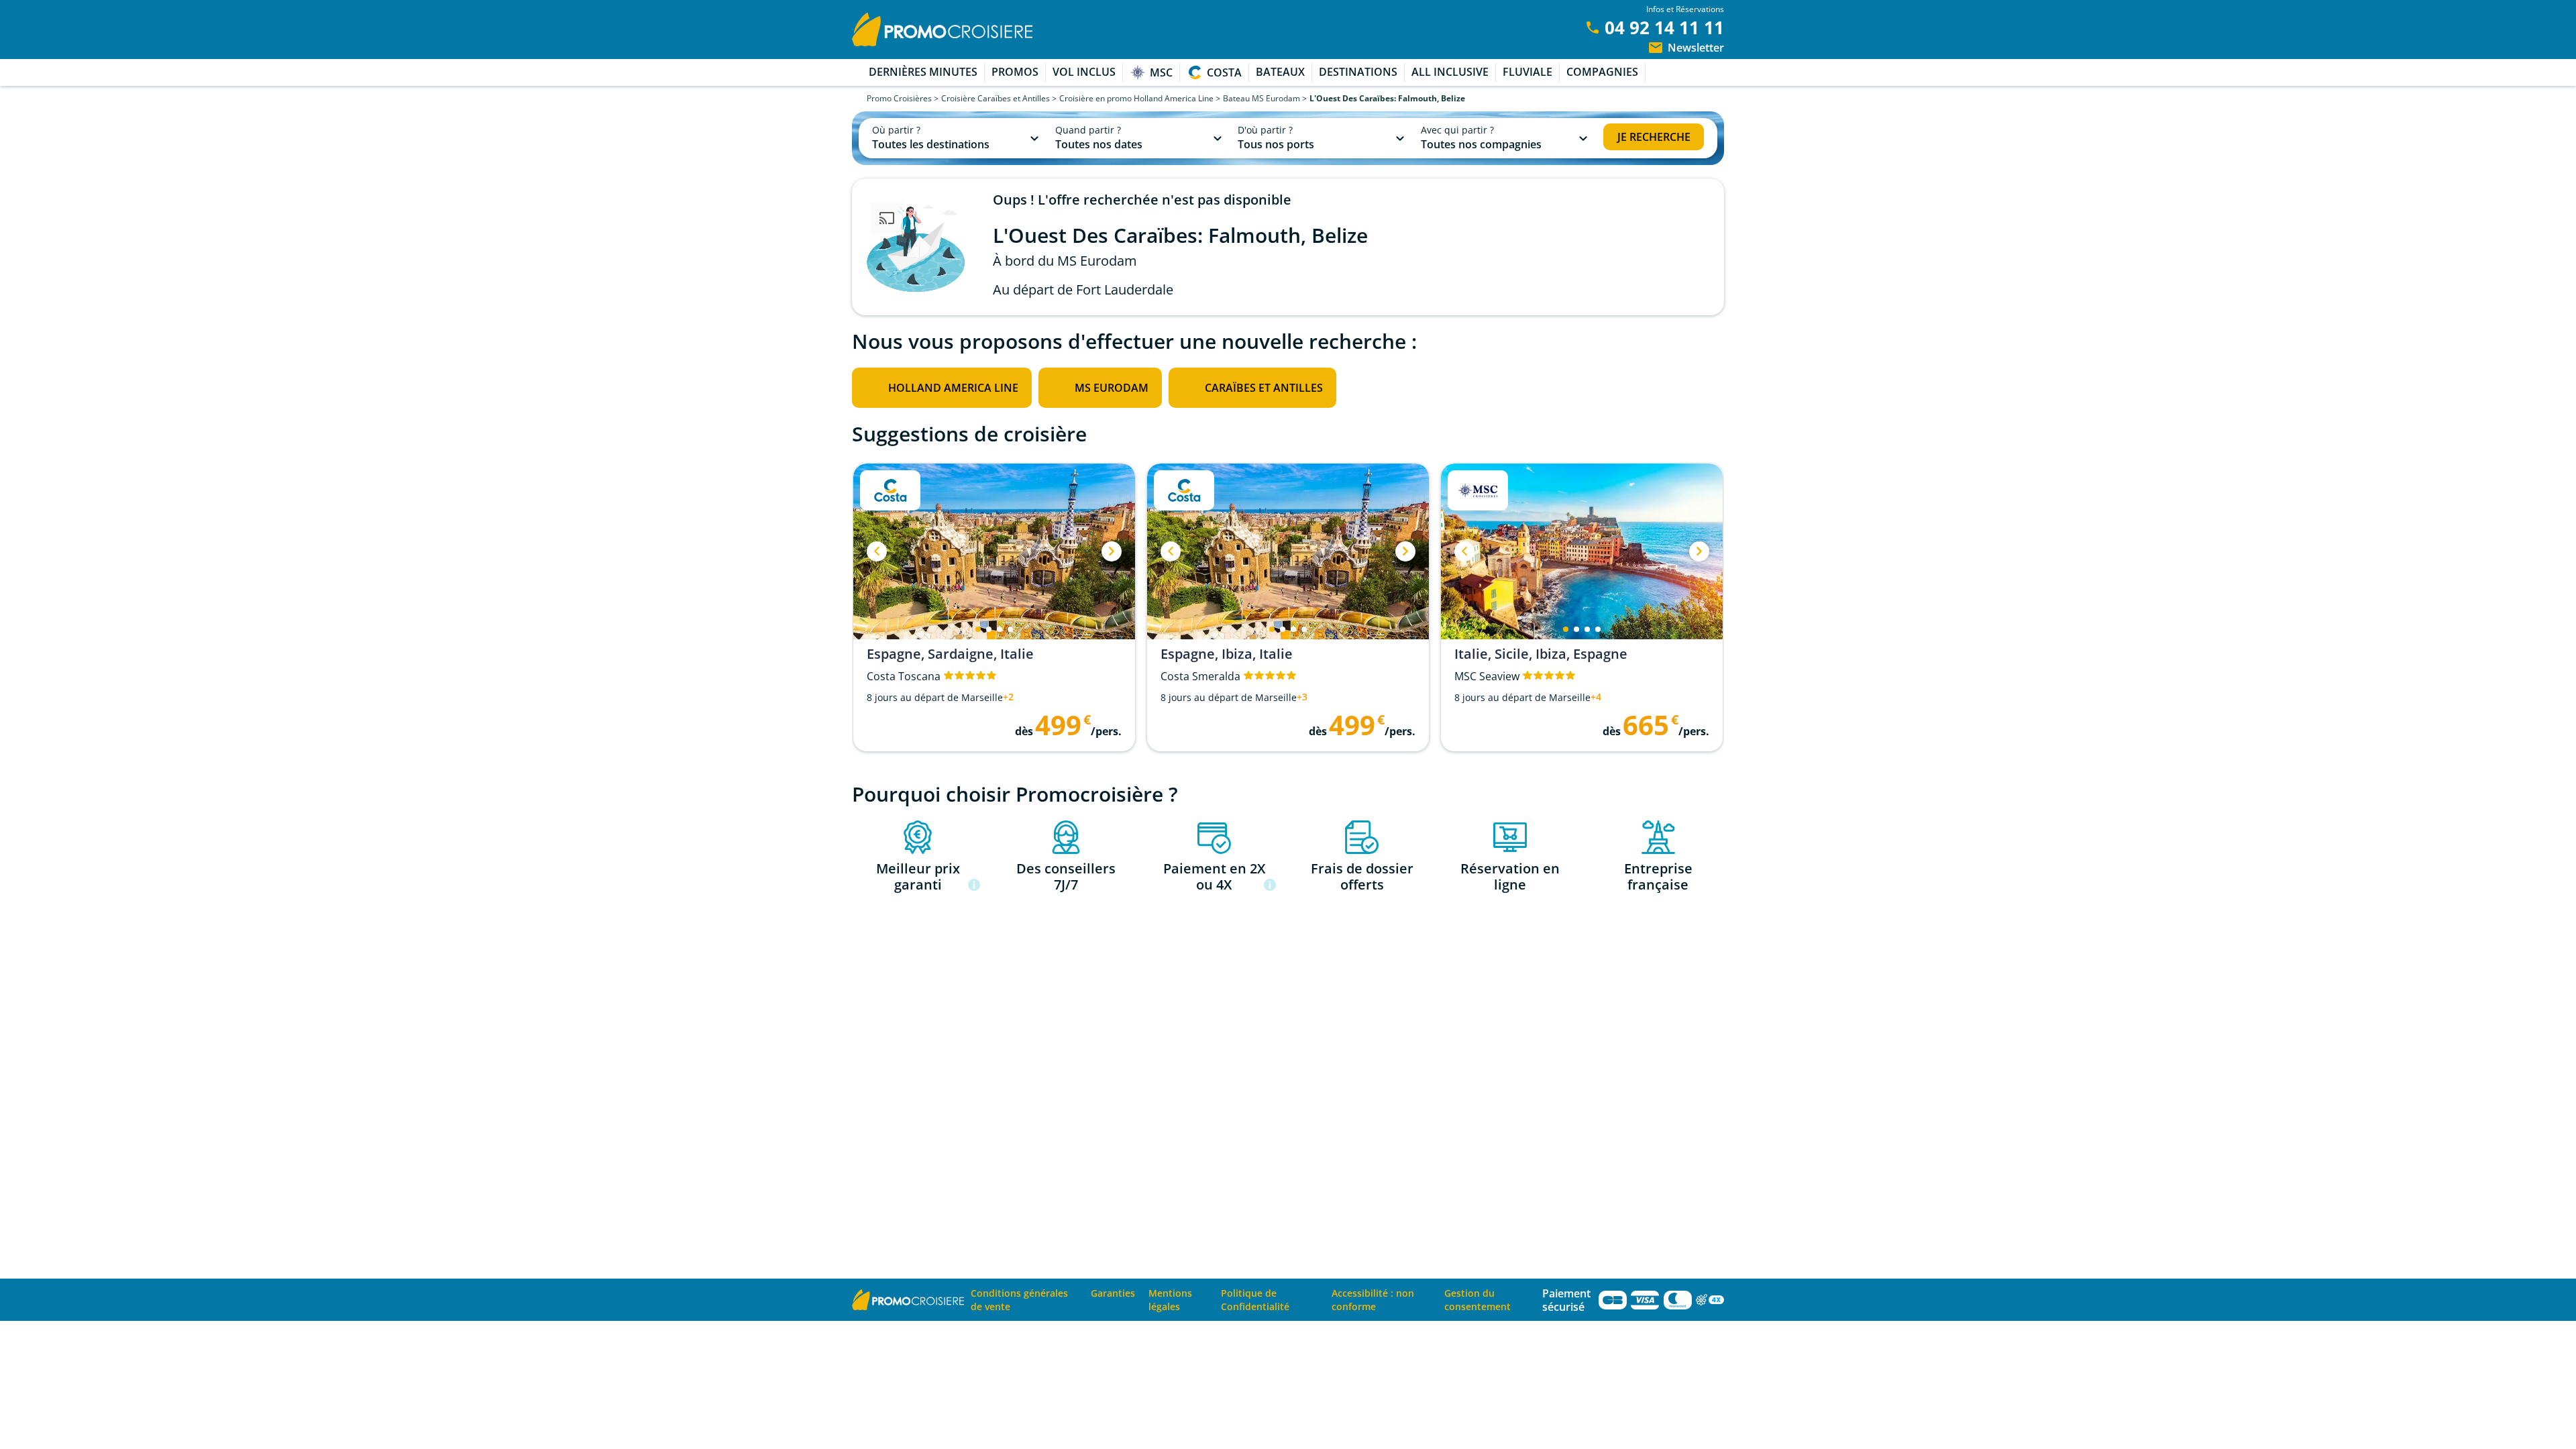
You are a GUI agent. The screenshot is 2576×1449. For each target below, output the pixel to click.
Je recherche (1654, 137)
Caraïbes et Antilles (1264, 388)
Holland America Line (953, 388)
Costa (1224, 72)
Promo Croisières (899, 98)
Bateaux (1280, 72)
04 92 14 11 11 (1664, 28)
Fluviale (1527, 72)
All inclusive (1450, 72)
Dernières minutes (923, 72)
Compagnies (1602, 72)
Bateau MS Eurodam (1262, 98)
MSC (1161, 72)
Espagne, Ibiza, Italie (1227, 654)
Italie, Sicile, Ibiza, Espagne (1541, 654)
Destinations (1358, 72)
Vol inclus (1084, 72)
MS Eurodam (1112, 388)
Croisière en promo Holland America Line (1136, 98)
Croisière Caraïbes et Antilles (996, 98)
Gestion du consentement (1478, 1300)
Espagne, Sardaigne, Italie (950, 654)
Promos (1015, 72)
